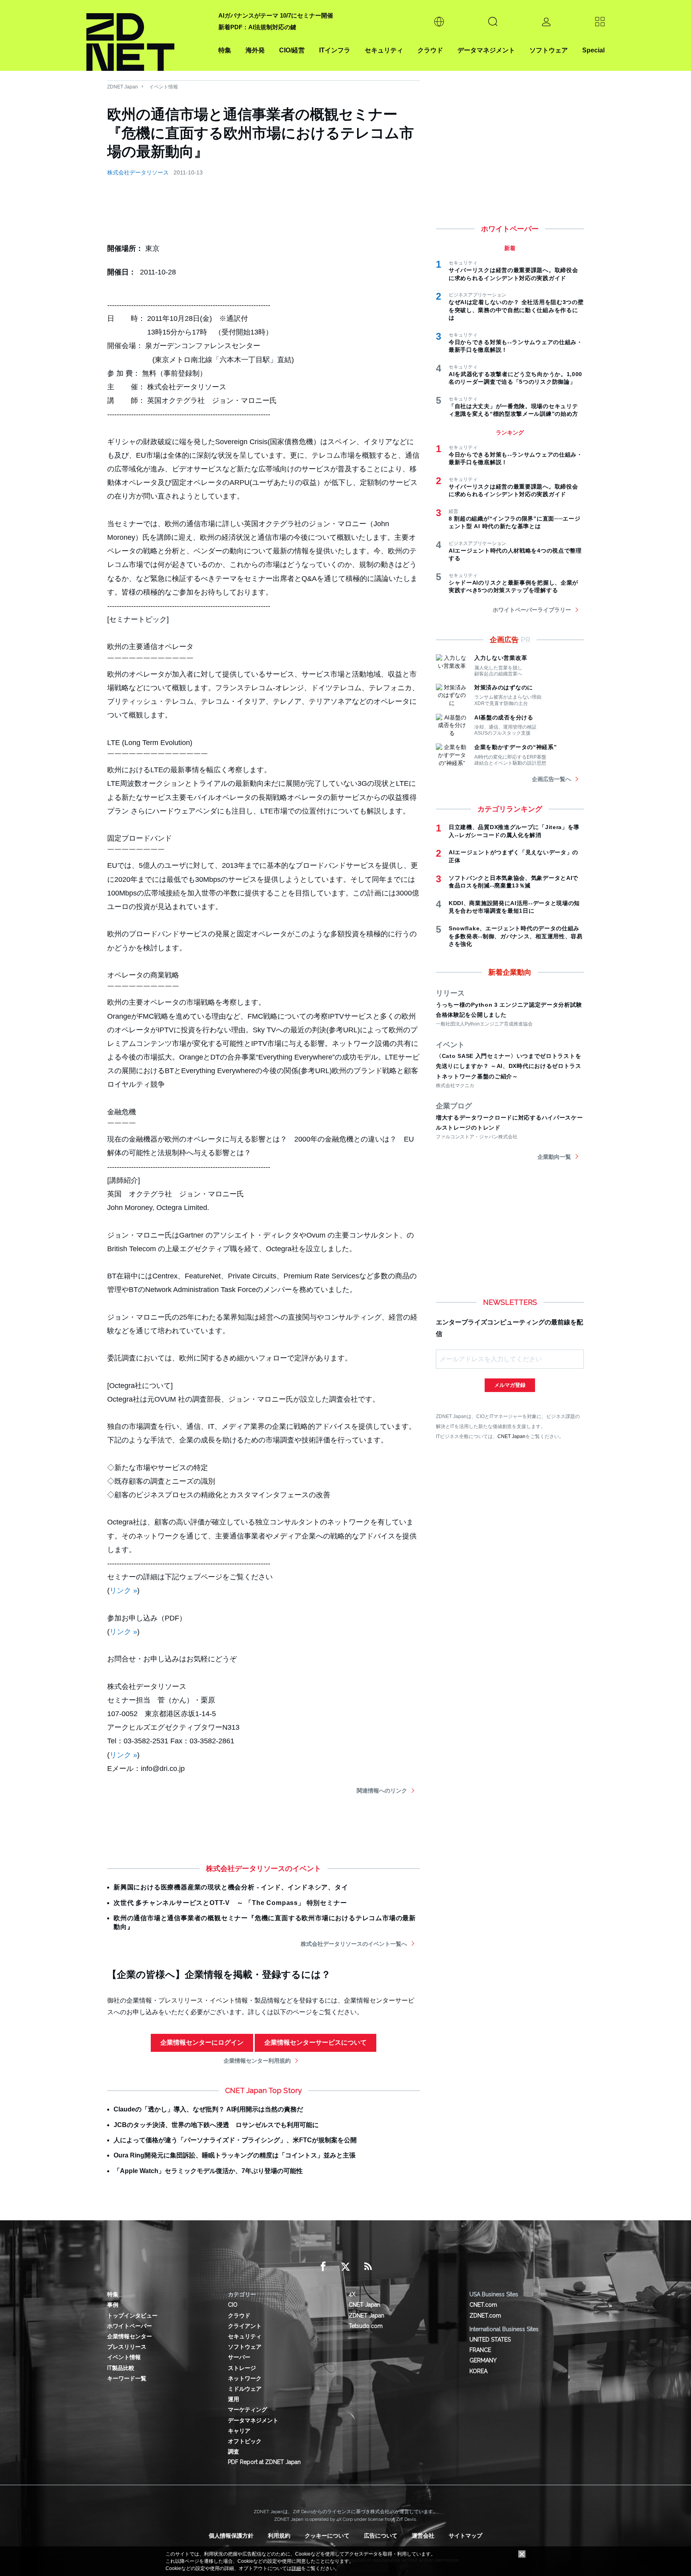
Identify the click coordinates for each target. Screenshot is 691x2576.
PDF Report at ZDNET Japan (264, 2462)
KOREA (478, 2371)
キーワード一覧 (127, 2378)
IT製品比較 (121, 2368)
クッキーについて (327, 2536)
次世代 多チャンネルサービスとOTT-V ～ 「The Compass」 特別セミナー (230, 1903)
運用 (234, 2399)
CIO (233, 2305)
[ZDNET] (148, 35)
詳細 (296, 2568)
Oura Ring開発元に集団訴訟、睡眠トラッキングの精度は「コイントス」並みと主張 (235, 2155)
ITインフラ (335, 50)
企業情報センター (130, 2336)
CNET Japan (511, 1436)
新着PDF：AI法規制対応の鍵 (257, 27)
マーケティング (248, 2410)
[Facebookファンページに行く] (323, 2267)
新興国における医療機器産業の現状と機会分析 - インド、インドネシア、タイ (231, 1887)
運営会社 (423, 2536)
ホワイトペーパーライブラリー (532, 610)
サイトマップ (465, 2536)
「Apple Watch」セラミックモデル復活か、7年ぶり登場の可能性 (208, 2171)
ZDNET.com (485, 2316)
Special (593, 50)
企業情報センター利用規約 (257, 2061)
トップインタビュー (132, 2316)
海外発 (255, 50)
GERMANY (483, 2360)
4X (352, 2294)
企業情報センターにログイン (202, 2042)
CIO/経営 (292, 50)
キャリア (239, 2431)
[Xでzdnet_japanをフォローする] (345, 2267)
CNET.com (483, 2305)
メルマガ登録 (510, 1385)
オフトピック (245, 2441)
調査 (234, 2452)
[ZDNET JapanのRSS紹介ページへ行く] (368, 2267)
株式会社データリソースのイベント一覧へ (354, 1944)
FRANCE (480, 2350)
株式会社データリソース (138, 172)
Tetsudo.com (366, 2326)
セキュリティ (384, 50)
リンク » (123, 1590)
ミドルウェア (245, 2389)
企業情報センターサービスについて (316, 2042)
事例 (113, 2305)
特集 (225, 50)
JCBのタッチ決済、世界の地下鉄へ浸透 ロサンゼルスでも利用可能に (216, 2125)
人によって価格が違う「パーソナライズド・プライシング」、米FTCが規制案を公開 (235, 2140)
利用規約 (279, 2536)
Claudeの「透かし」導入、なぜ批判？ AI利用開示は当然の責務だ (208, 2109)
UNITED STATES (490, 2340)
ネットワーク (245, 2378)
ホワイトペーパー (130, 2326)
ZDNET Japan (123, 87)
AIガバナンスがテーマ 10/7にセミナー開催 (276, 15)
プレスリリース (127, 2347)
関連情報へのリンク (382, 1791)
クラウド (430, 50)
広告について (381, 2536)
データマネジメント (486, 50)
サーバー (239, 2357)
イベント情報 (164, 87)
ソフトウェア (549, 50)
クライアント (245, 2326)
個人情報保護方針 (231, 2536)
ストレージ (242, 2368)
